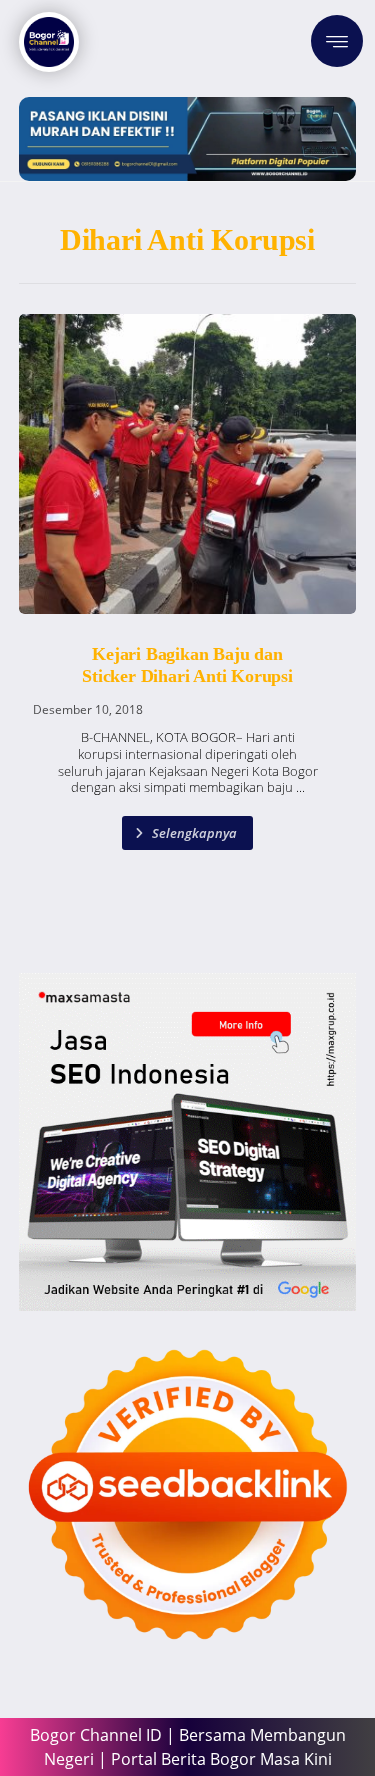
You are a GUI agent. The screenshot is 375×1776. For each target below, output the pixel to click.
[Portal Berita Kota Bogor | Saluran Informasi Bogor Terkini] (49, 42)
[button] (337, 41)
